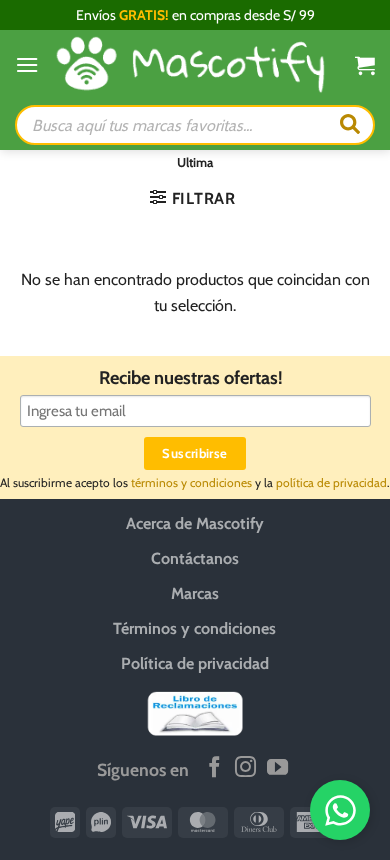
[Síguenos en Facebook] (214, 768)
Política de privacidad (195, 663)
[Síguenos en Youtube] (277, 768)
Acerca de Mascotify (195, 523)
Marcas (195, 593)
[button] (27, 64)
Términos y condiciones (194, 628)
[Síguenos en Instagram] (245, 768)
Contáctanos (195, 558)
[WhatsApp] (340, 810)
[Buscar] (350, 125)
